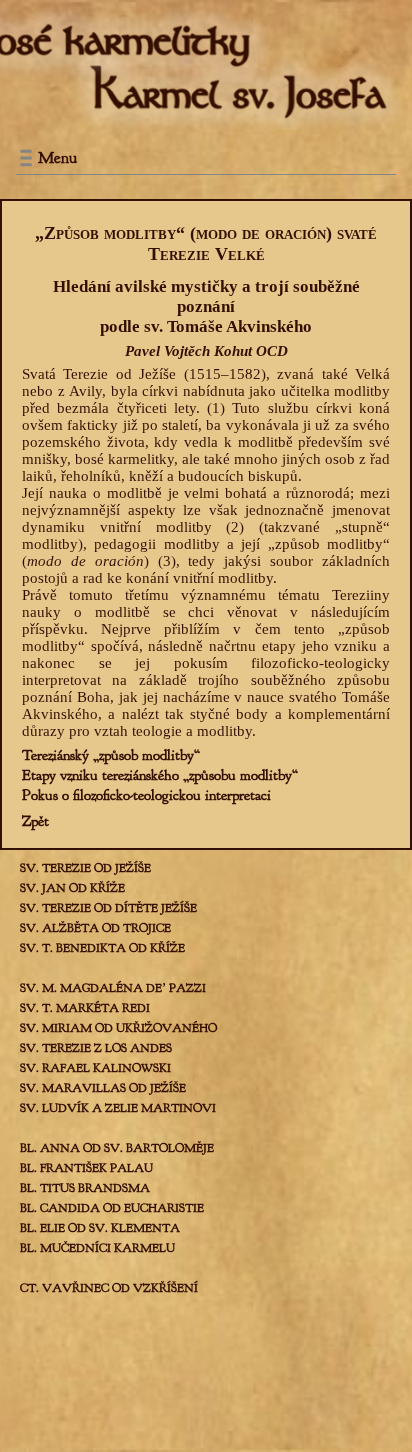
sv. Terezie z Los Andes (96, 1048)
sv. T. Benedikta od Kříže (102, 948)
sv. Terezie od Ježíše (85, 868)
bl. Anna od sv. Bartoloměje (117, 1148)
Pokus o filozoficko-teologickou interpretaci (146, 795)
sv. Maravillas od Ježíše (103, 1088)
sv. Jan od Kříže (72, 888)
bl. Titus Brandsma (85, 1188)
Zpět (35, 821)
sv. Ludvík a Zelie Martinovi (118, 1108)
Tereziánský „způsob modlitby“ (111, 755)
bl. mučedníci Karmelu (97, 1248)
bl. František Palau (86, 1168)
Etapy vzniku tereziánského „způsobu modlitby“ (160, 775)
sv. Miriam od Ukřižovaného (118, 1028)
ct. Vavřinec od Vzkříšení (109, 1288)
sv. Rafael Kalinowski (95, 1068)
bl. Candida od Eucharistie (112, 1208)
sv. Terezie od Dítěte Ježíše (108, 908)
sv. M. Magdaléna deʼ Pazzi (113, 988)
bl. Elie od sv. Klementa (100, 1228)
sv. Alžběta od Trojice (95, 928)
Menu (57, 158)
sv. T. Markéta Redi (85, 1008)
